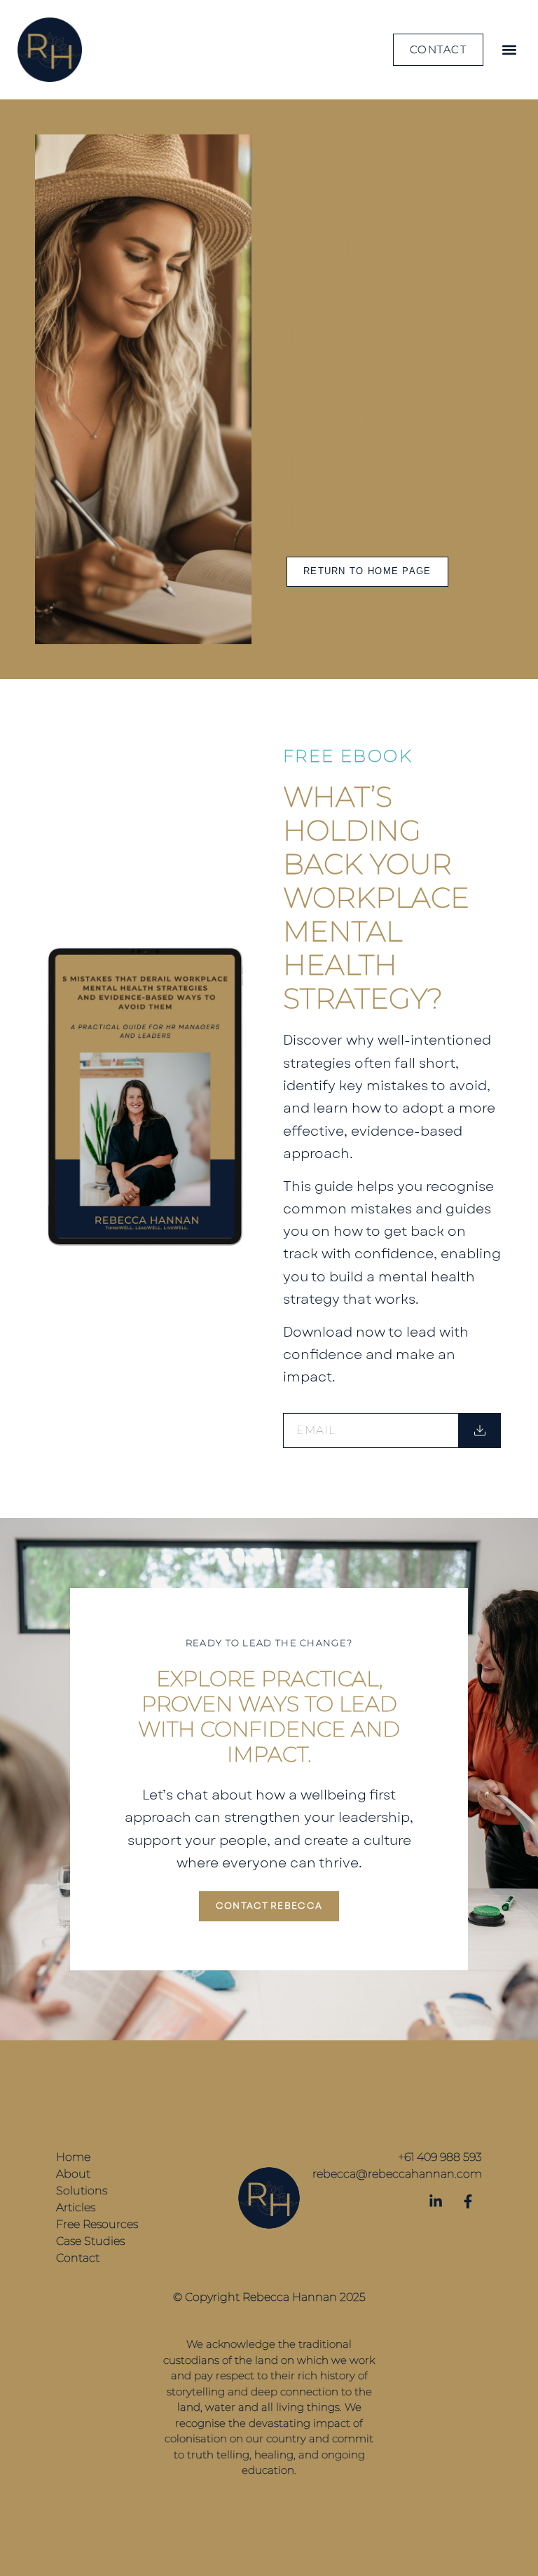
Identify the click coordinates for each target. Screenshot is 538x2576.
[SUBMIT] (480, 1430)
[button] (509, 50)
